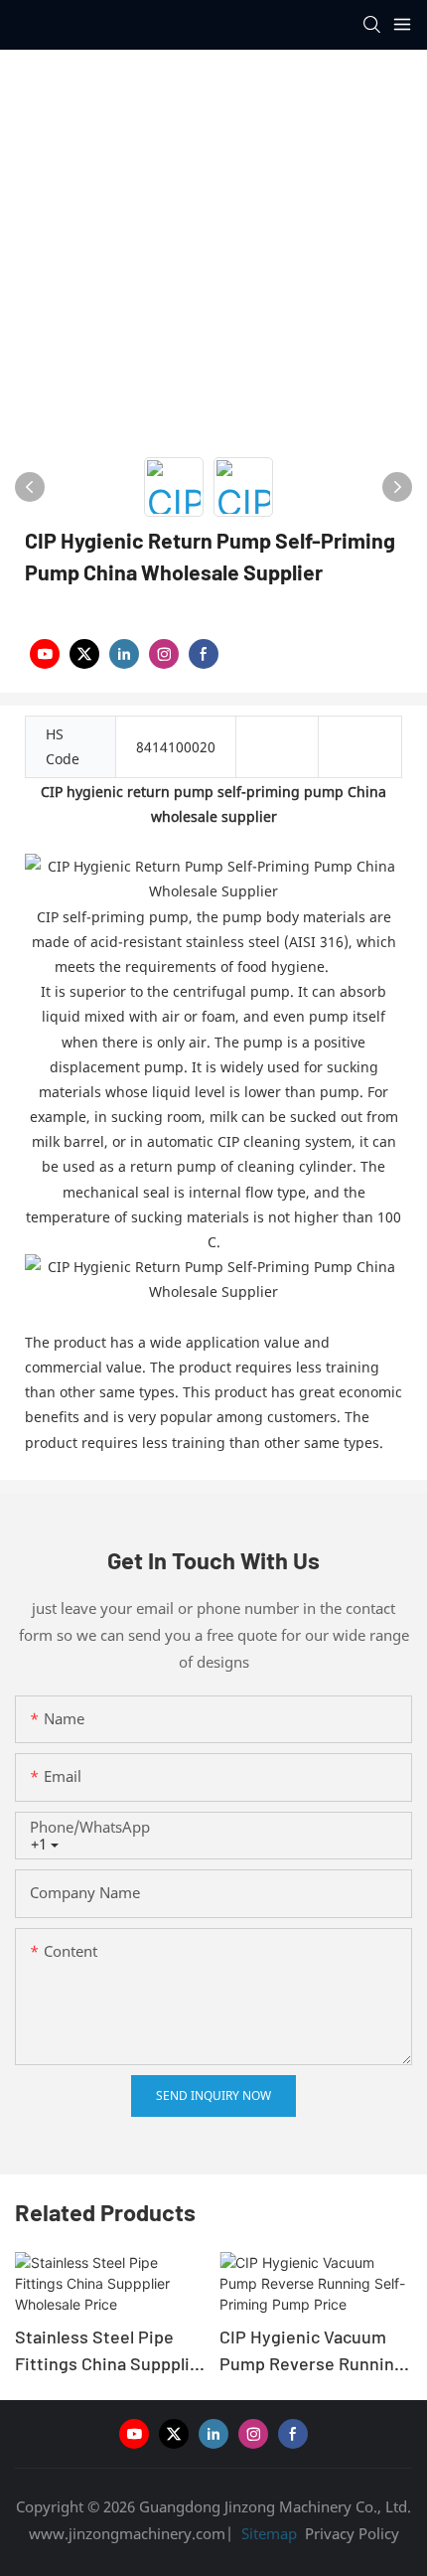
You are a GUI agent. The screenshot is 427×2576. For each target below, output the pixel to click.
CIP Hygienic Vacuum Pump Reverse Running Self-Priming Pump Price (312, 2351)
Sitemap (267, 2533)
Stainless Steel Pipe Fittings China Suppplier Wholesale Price (111, 2351)
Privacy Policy (352, 2533)
